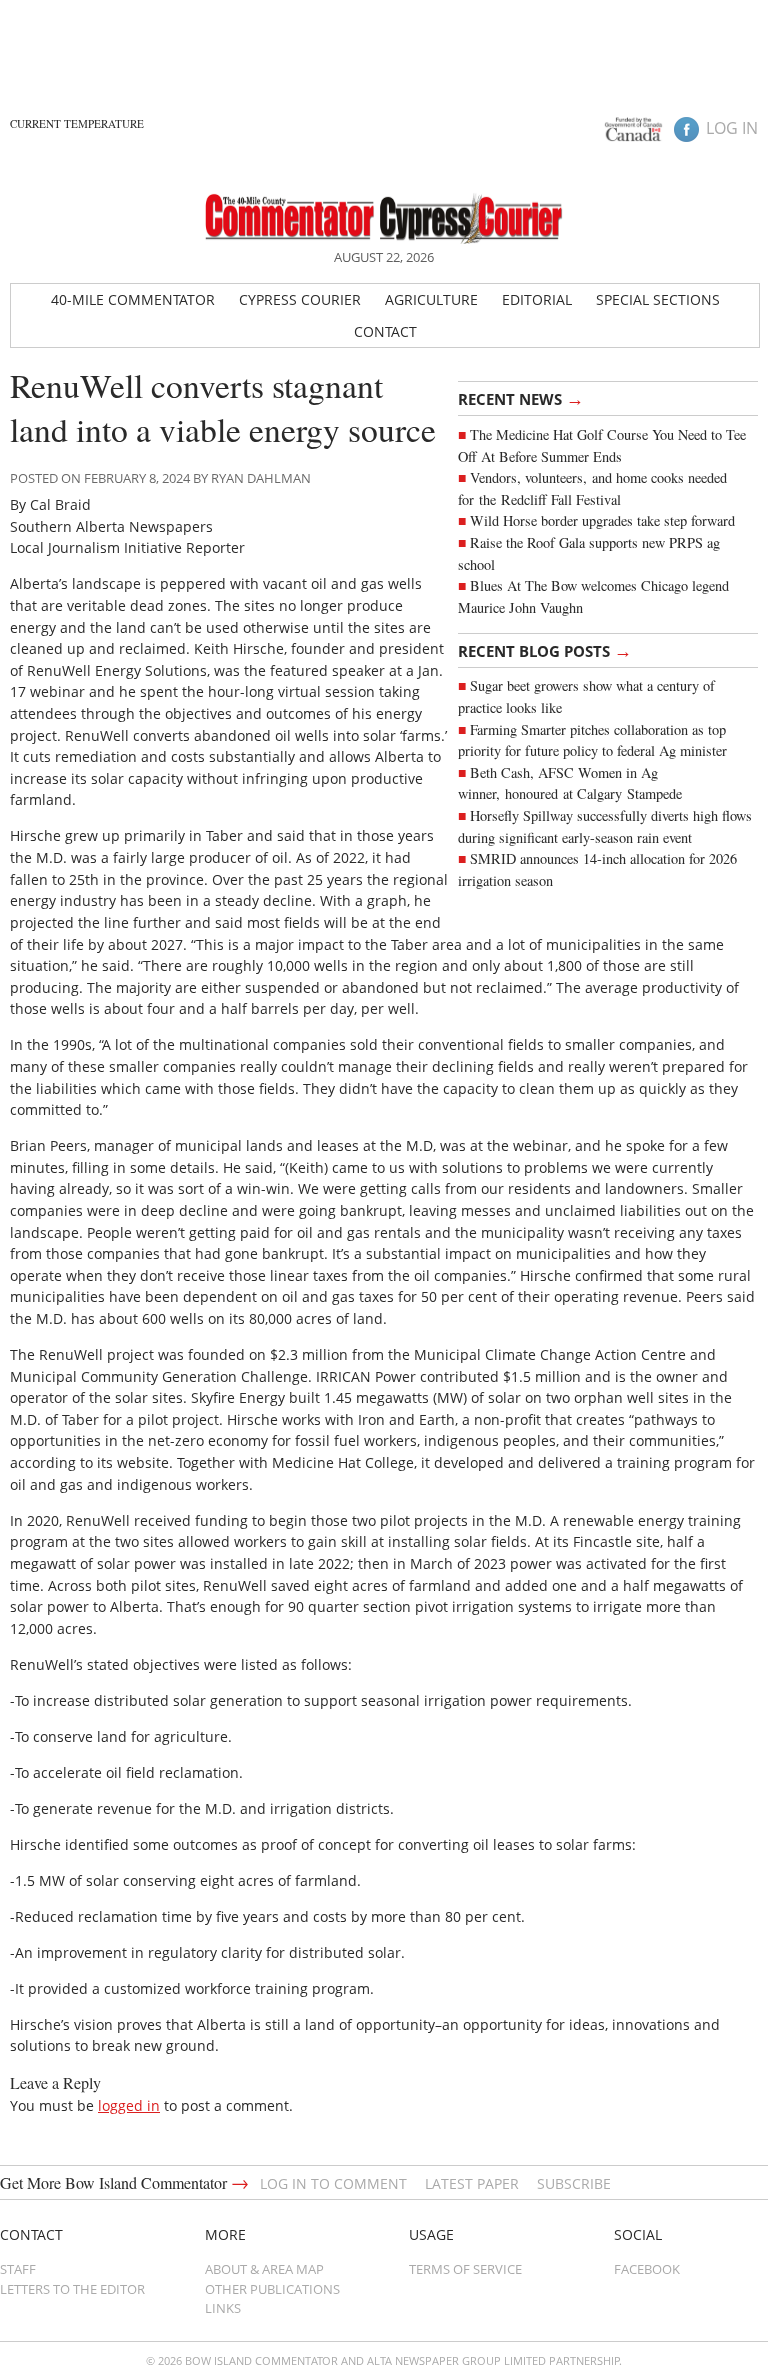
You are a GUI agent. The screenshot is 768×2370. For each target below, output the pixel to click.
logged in (129, 2105)
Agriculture (431, 299)
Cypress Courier (300, 299)
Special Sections (658, 299)
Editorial (537, 299)
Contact (385, 331)
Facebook (647, 2269)
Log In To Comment (333, 2183)
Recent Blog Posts (545, 650)
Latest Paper (472, 2183)
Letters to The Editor (72, 2289)
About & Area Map (264, 2269)
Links (223, 2308)
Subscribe (574, 2183)
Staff (18, 2269)
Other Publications (272, 2289)
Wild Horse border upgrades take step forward (602, 520)
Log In (732, 128)
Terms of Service (465, 2269)
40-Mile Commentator (133, 299)
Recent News (521, 398)
